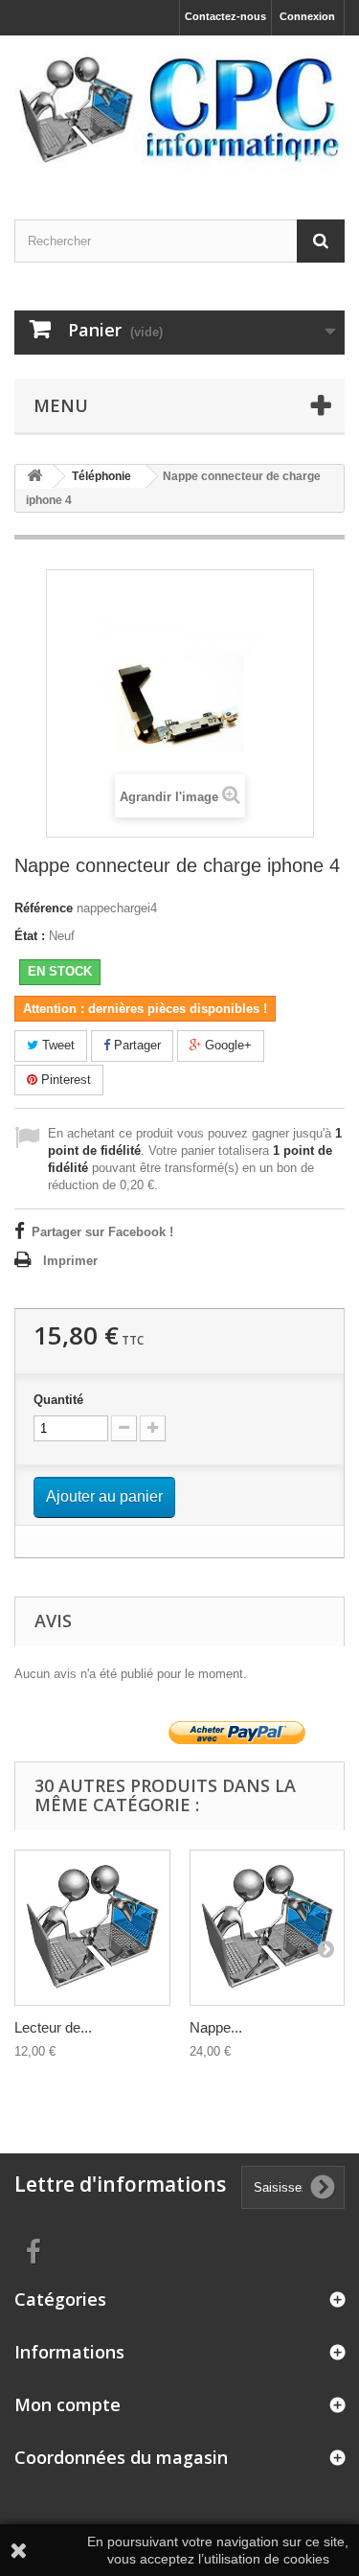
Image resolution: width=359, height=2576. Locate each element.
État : (30, 936)
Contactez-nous (225, 16)
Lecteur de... (53, 2027)
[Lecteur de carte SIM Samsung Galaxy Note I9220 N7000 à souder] (92, 1928)
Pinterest (64, 1080)
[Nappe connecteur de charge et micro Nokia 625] (268, 1928)
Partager (135, 1045)
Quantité (58, 1400)
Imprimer (70, 1261)
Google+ (226, 1045)
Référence (44, 908)
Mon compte (67, 2404)
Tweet (56, 1045)
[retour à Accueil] (34, 477)
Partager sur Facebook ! (102, 1232)
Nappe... (216, 2027)
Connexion (307, 16)
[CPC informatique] (179, 111)
